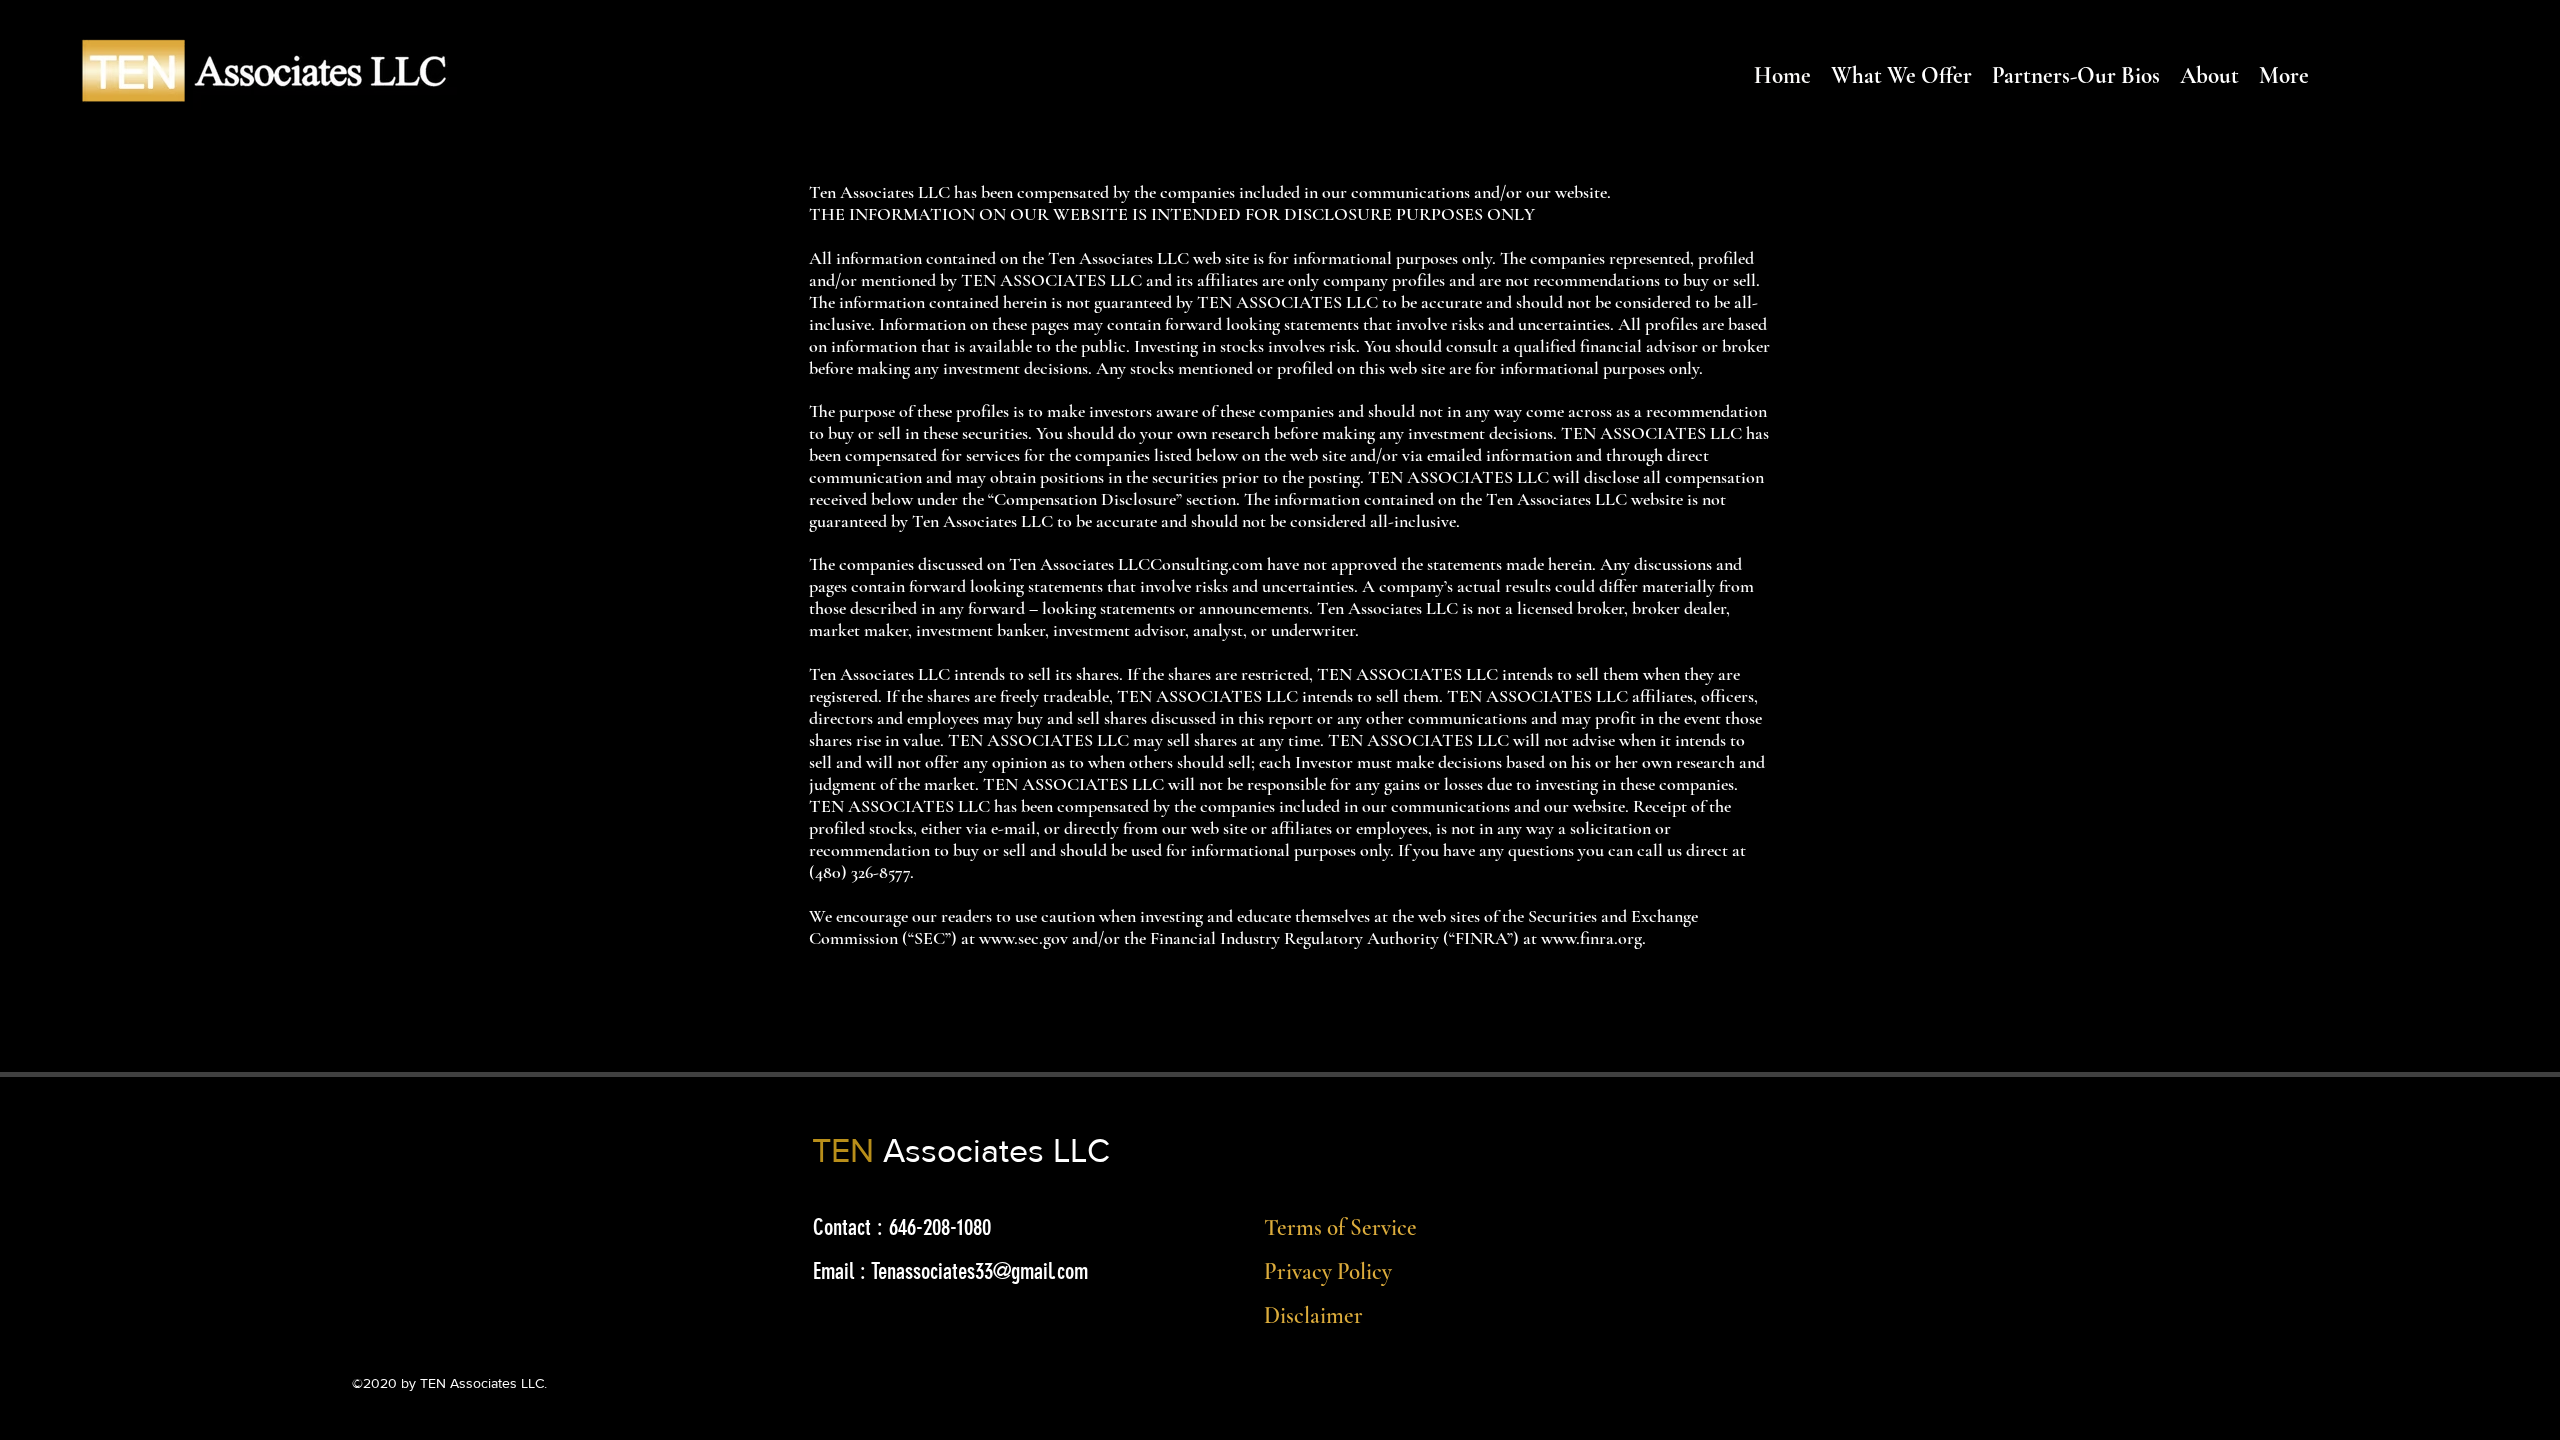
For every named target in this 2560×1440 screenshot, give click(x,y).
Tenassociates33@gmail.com (979, 1271)
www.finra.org (1591, 938)
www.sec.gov (1023, 938)
